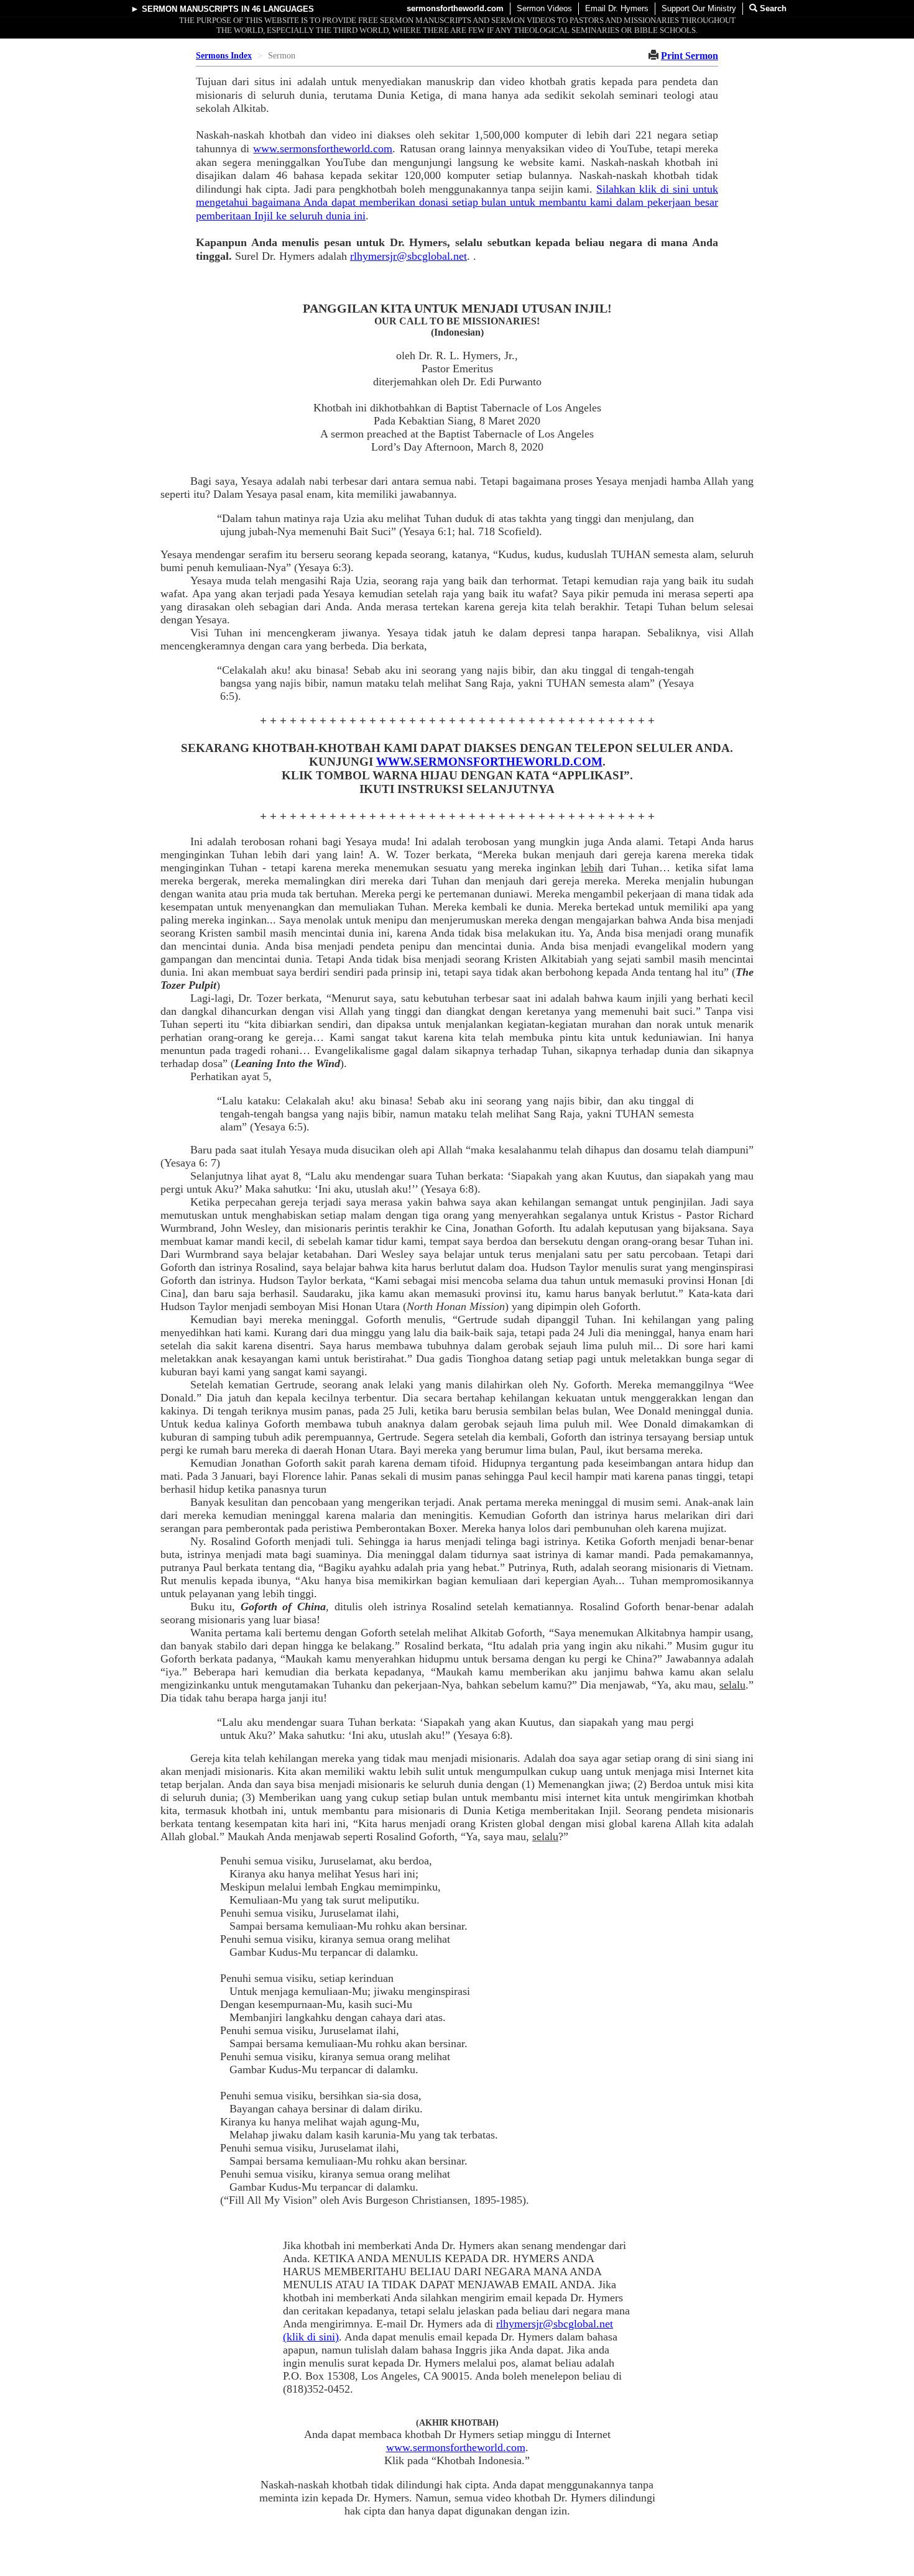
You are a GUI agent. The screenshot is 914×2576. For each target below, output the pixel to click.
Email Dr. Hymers (617, 8)
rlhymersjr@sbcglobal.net (409, 256)
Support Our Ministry (699, 8)
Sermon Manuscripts (190, 9)
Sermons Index (224, 56)
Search (772, 8)
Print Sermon (690, 56)
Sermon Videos (544, 8)
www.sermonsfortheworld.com (323, 149)
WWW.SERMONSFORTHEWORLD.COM (489, 762)
